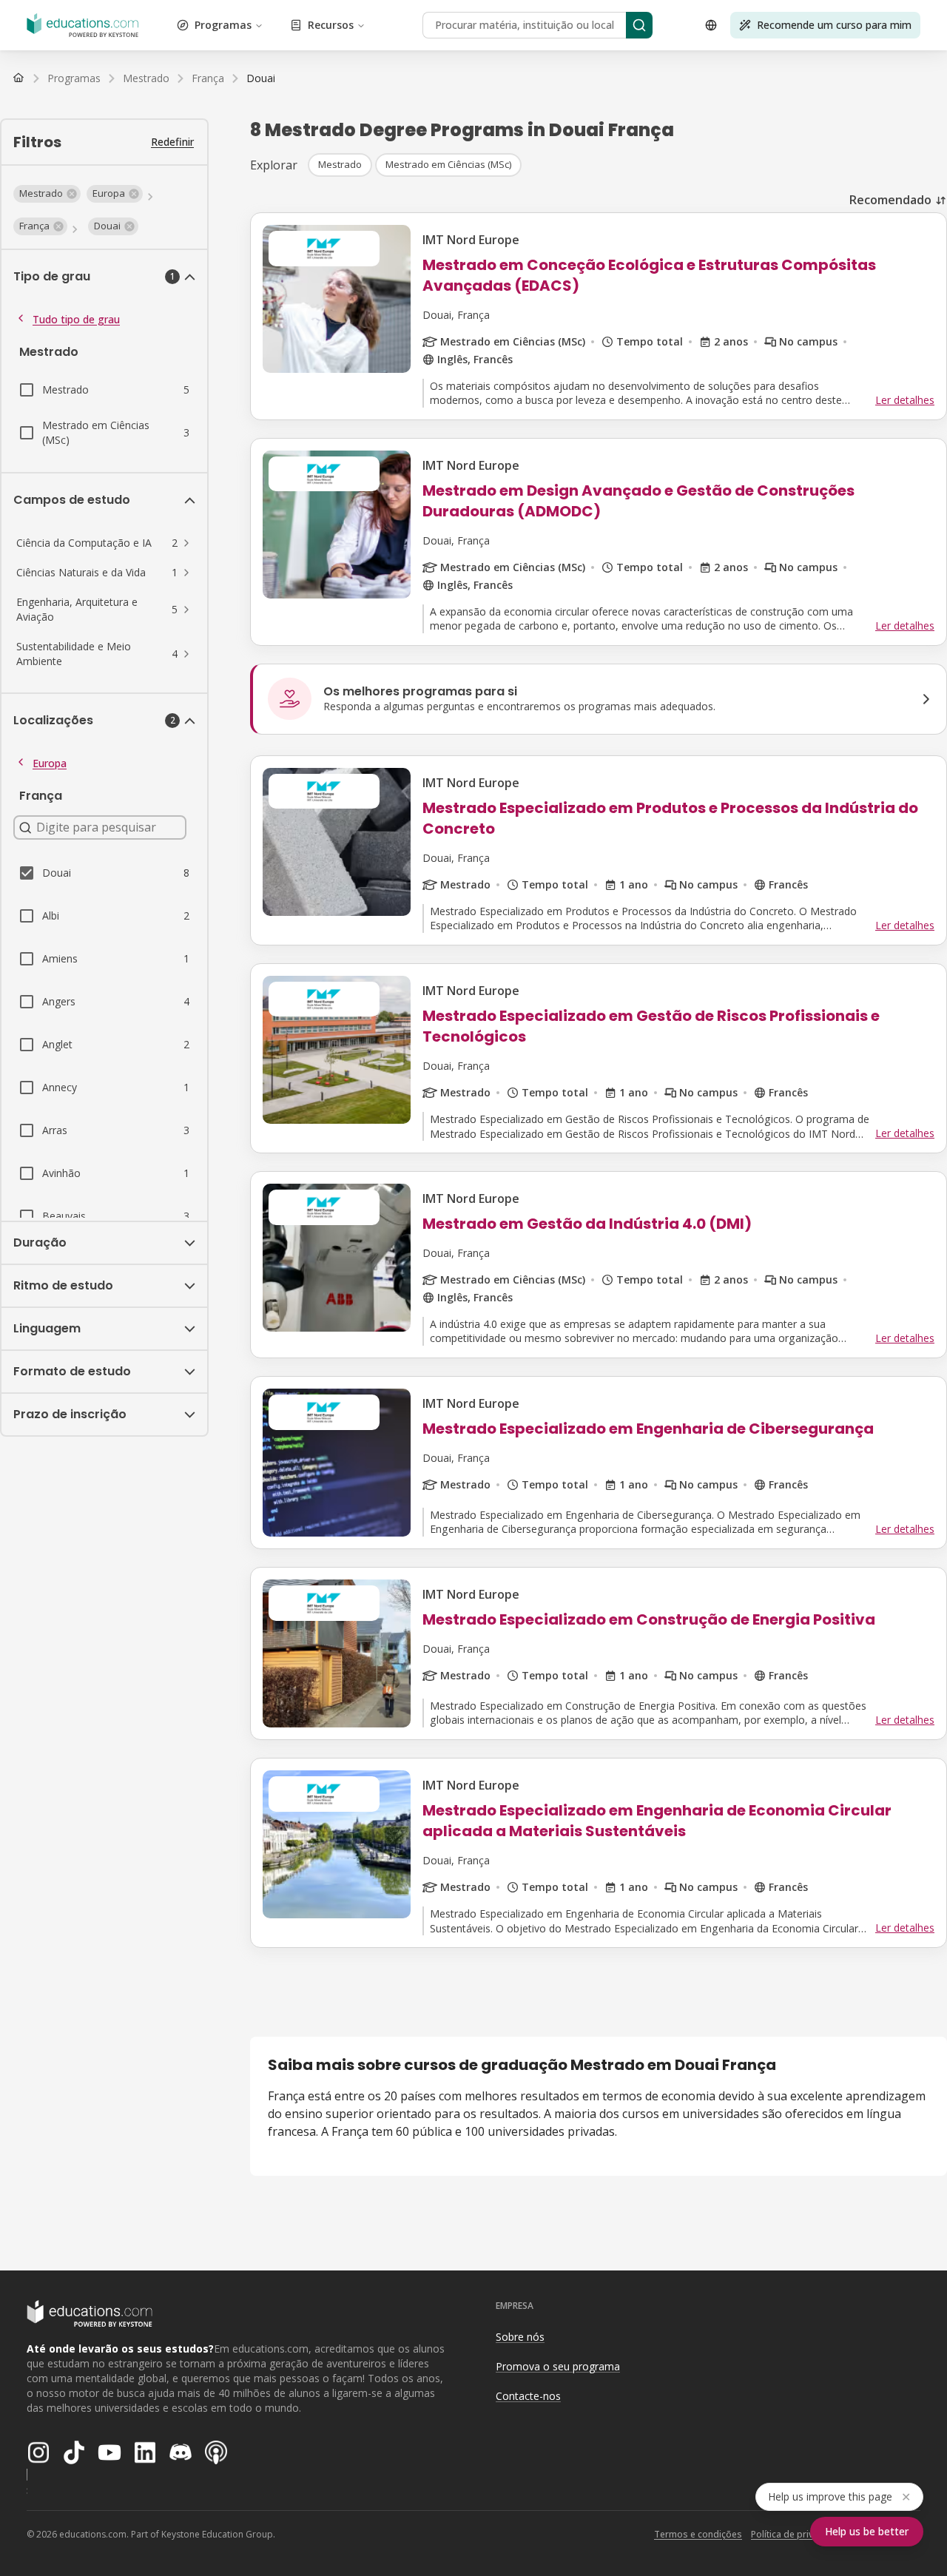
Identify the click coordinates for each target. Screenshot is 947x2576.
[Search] (639, 25)
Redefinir (172, 142)
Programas (223, 25)
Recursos (331, 25)
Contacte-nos (528, 2396)
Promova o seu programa (558, 2366)
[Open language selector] (711, 25)
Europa (50, 763)
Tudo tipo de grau (76, 319)
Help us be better (867, 2531)
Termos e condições (698, 2534)
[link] (261, 78)
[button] (47, 194)
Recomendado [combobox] (890, 200)
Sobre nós (520, 2337)
